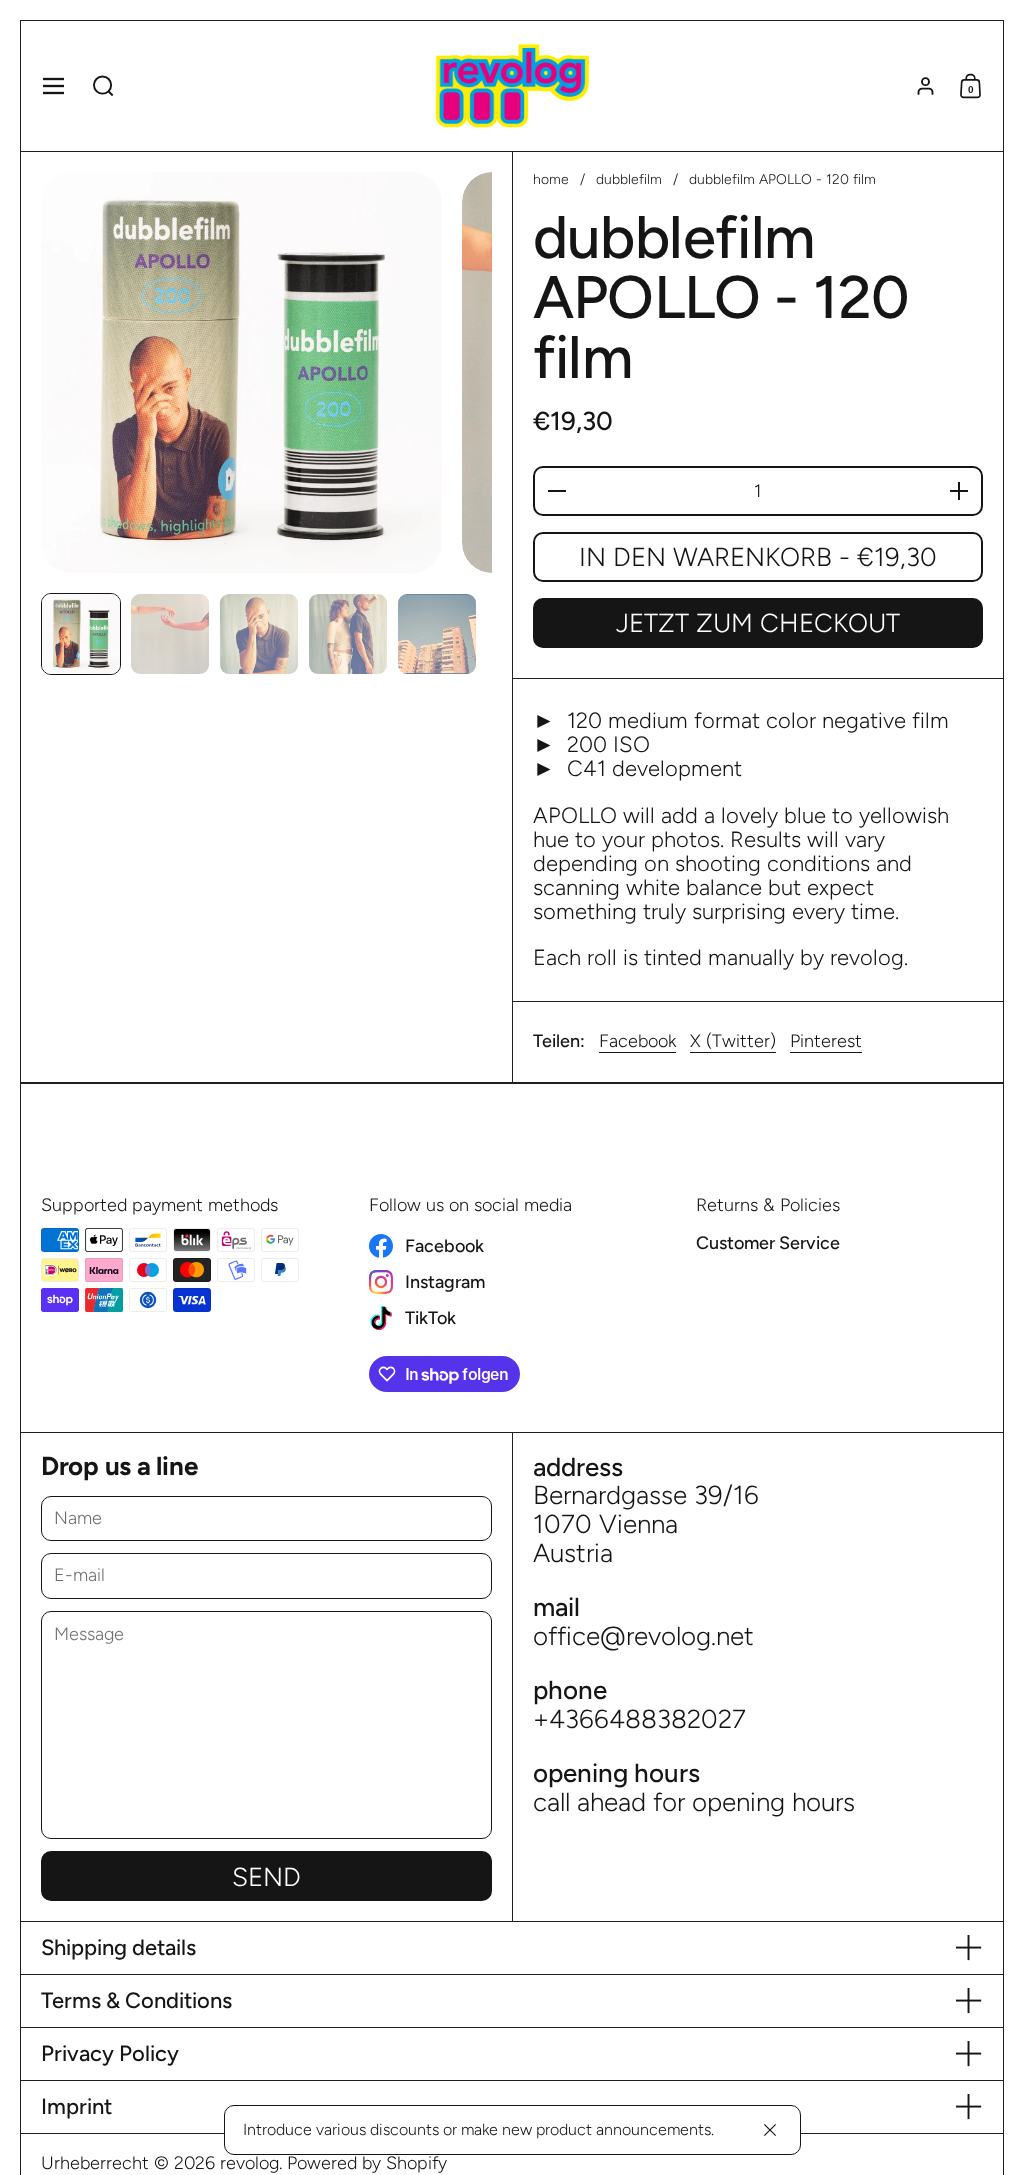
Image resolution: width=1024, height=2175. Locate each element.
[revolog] (511, 86)
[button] (103, 86)
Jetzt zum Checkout (758, 623)
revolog (249, 2163)
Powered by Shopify (367, 2163)
